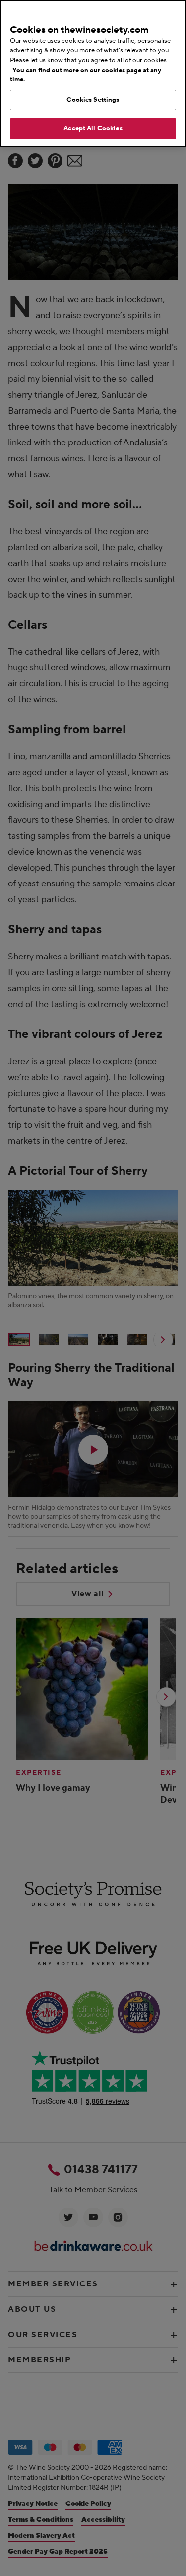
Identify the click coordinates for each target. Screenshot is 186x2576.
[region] (93, 74)
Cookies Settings (93, 100)
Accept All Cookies (93, 128)
